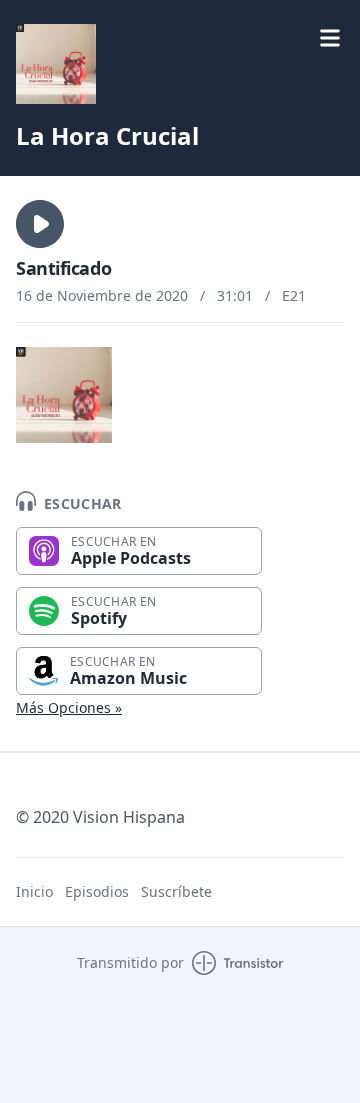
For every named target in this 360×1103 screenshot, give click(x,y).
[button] (40, 224)
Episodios (97, 891)
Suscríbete (176, 891)
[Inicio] (56, 64)
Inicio (34, 891)
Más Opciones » (69, 707)
